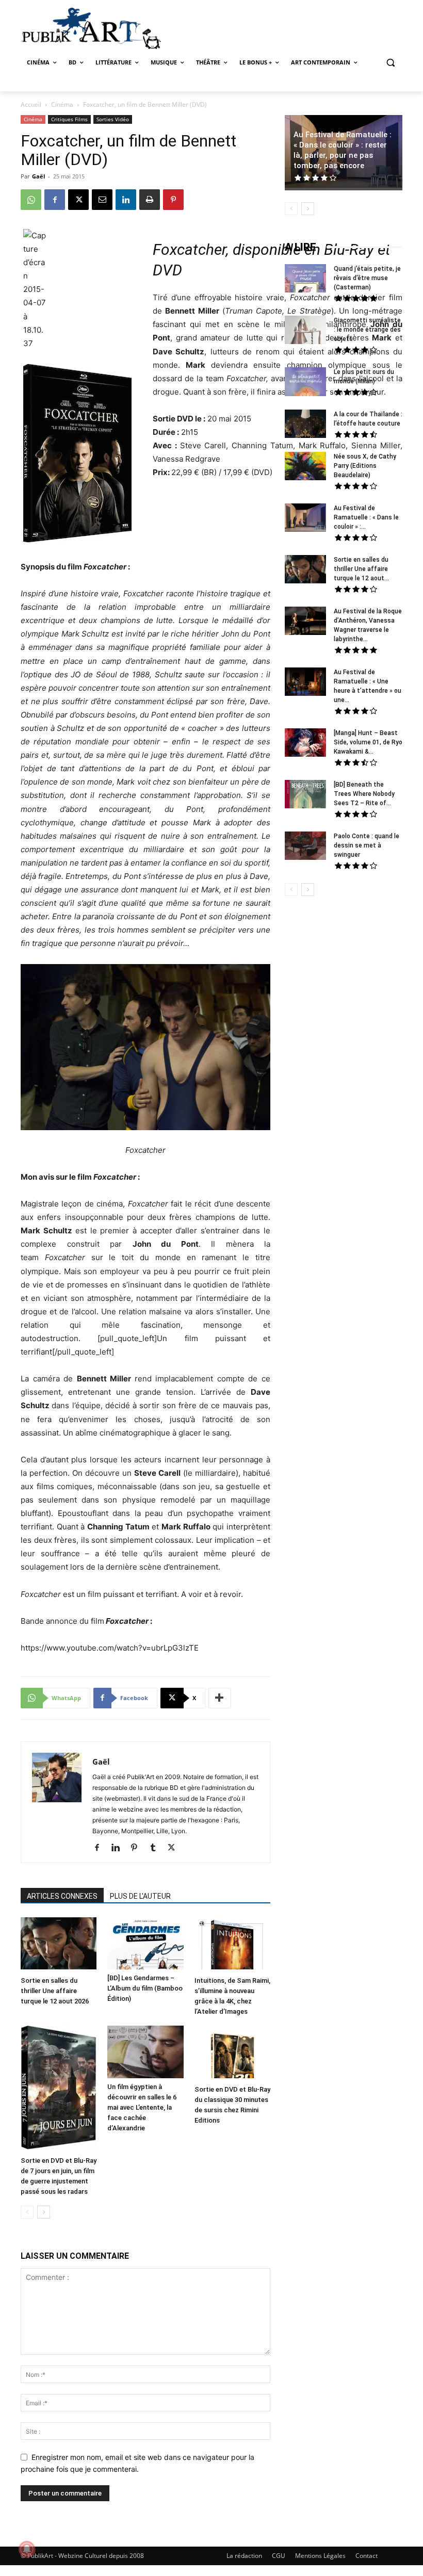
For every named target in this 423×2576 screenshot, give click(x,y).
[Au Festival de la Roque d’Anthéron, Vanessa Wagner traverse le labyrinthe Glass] (305, 622)
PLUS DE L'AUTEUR (140, 1896)
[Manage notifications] (27, 2549)
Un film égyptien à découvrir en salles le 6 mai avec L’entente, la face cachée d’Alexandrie (142, 2107)
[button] (390, 63)
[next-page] (44, 2212)
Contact (367, 2556)
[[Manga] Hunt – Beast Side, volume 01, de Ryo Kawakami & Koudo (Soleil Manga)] (305, 744)
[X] (78, 200)
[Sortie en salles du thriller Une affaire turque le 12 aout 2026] (59, 1945)
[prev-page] (27, 2212)
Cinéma (62, 104)
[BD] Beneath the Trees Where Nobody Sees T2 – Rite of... (364, 794)
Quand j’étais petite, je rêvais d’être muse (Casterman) (367, 278)
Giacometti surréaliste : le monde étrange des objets (367, 330)
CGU (279, 2556)
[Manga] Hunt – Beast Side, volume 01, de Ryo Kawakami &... (368, 742)
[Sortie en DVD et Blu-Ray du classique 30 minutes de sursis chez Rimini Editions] (232, 2053)
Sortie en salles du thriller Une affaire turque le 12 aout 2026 (55, 1991)
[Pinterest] (173, 200)
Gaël (38, 176)
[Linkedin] (126, 200)
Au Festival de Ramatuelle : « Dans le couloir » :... (366, 517)
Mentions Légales (320, 2556)
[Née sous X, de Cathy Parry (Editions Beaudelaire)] (305, 467)
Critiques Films (69, 119)
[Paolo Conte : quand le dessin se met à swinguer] (305, 847)
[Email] (102, 200)
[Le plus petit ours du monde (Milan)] (305, 383)
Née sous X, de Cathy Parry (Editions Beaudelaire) (365, 466)
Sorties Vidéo (113, 119)
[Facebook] (55, 200)
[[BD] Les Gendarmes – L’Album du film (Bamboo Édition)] (145, 1943)
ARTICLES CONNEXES (62, 1896)
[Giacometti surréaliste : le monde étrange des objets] (305, 331)
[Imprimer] (150, 200)
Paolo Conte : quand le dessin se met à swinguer (367, 845)
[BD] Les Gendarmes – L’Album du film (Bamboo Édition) (145, 1988)
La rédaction (244, 2556)
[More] (220, 1698)
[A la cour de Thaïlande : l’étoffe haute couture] (305, 425)
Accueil (31, 104)
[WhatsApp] (31, 200)
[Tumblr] (157, 1848)
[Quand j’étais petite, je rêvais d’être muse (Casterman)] (305, 280)
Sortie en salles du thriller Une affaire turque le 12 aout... (361, 569)
